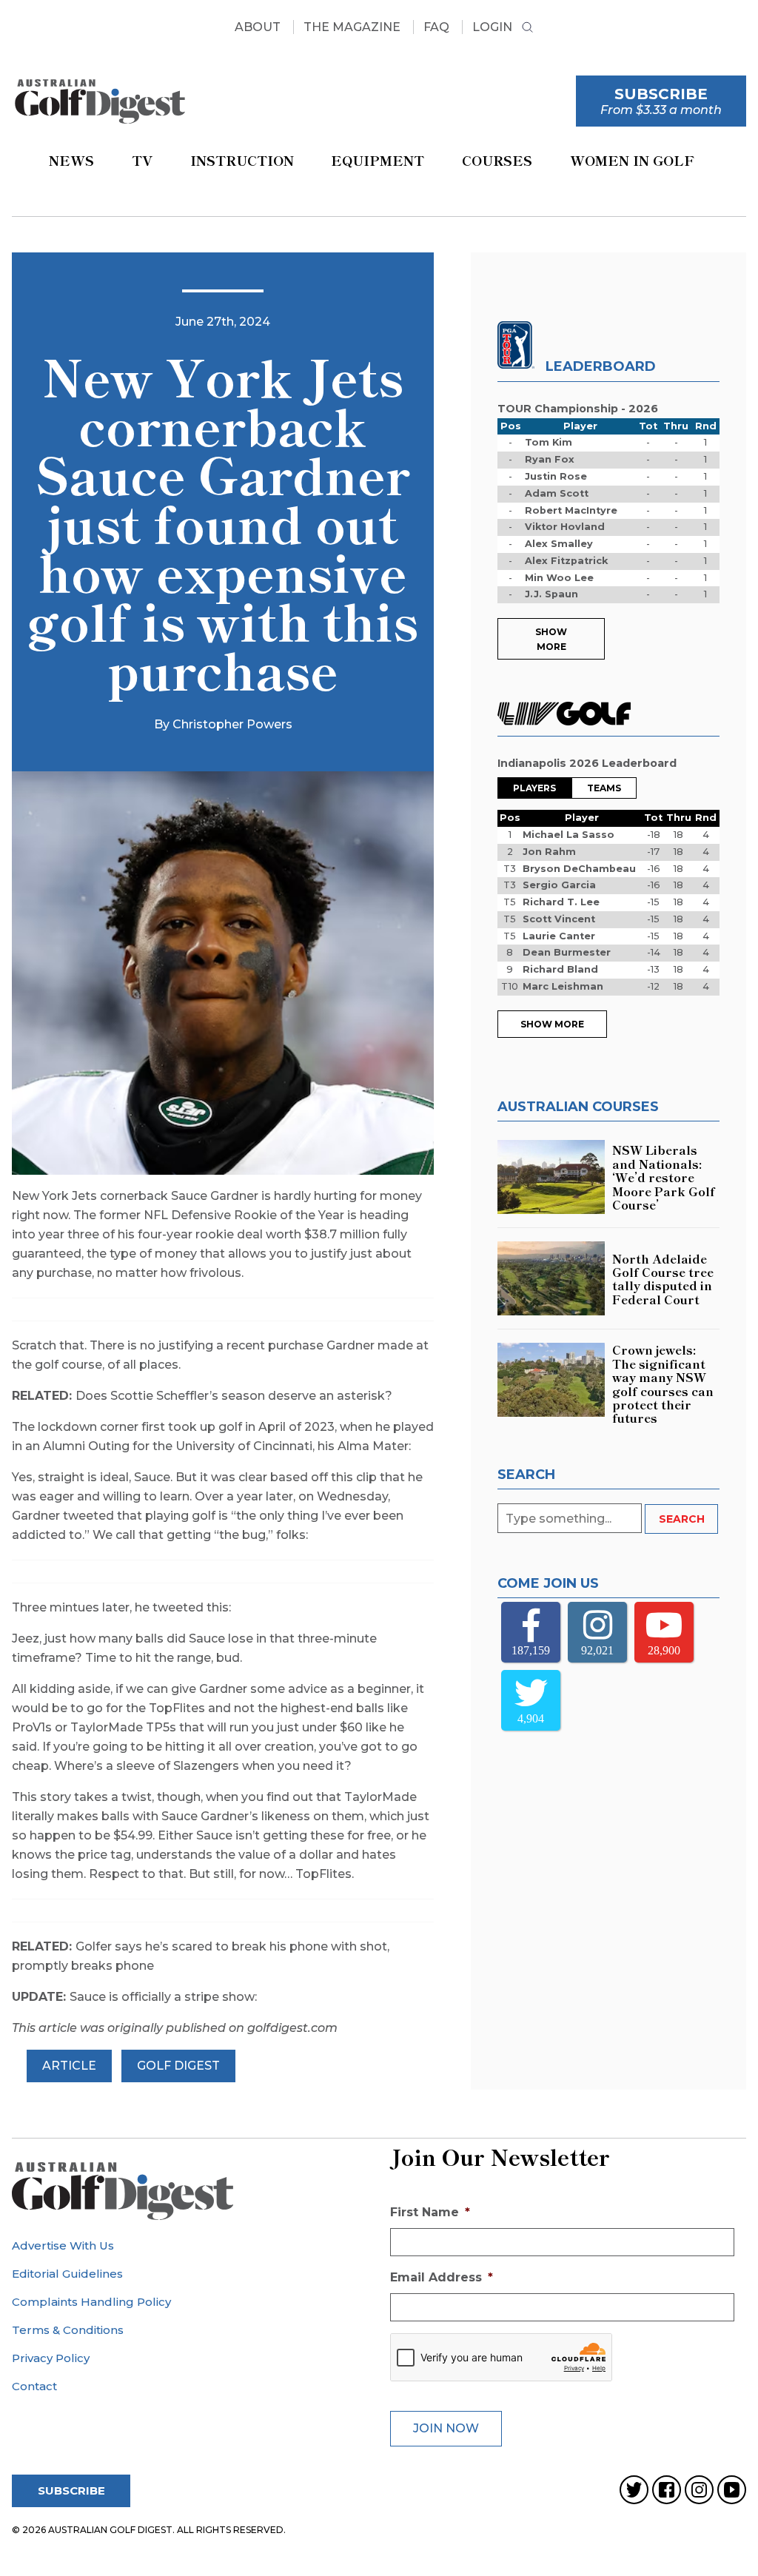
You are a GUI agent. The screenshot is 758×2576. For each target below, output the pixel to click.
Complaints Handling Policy (91, 2302)
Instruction (242, 160)
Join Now (446, 2428)
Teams (604, 788)
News (71, 160)
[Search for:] (571, 1519)
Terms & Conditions (68, 2330)
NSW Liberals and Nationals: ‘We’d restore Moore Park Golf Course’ (664, 1177)
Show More (551, 639)
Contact (34, 2386)
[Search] (527, 29)
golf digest (178, 2066)
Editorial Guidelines (67, 2274)
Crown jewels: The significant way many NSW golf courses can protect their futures (663, 1383)
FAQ (436, 27)
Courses (497, 160)
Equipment (378, 160)
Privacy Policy (51, 2358)
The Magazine (352, 27)
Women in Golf (632, 160)
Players (534, 788)
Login (492, 27)
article (69, 2066)
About (258, 27)
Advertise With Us (63, 2245)
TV (142, 160)
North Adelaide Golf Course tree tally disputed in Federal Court (663, 1279)
